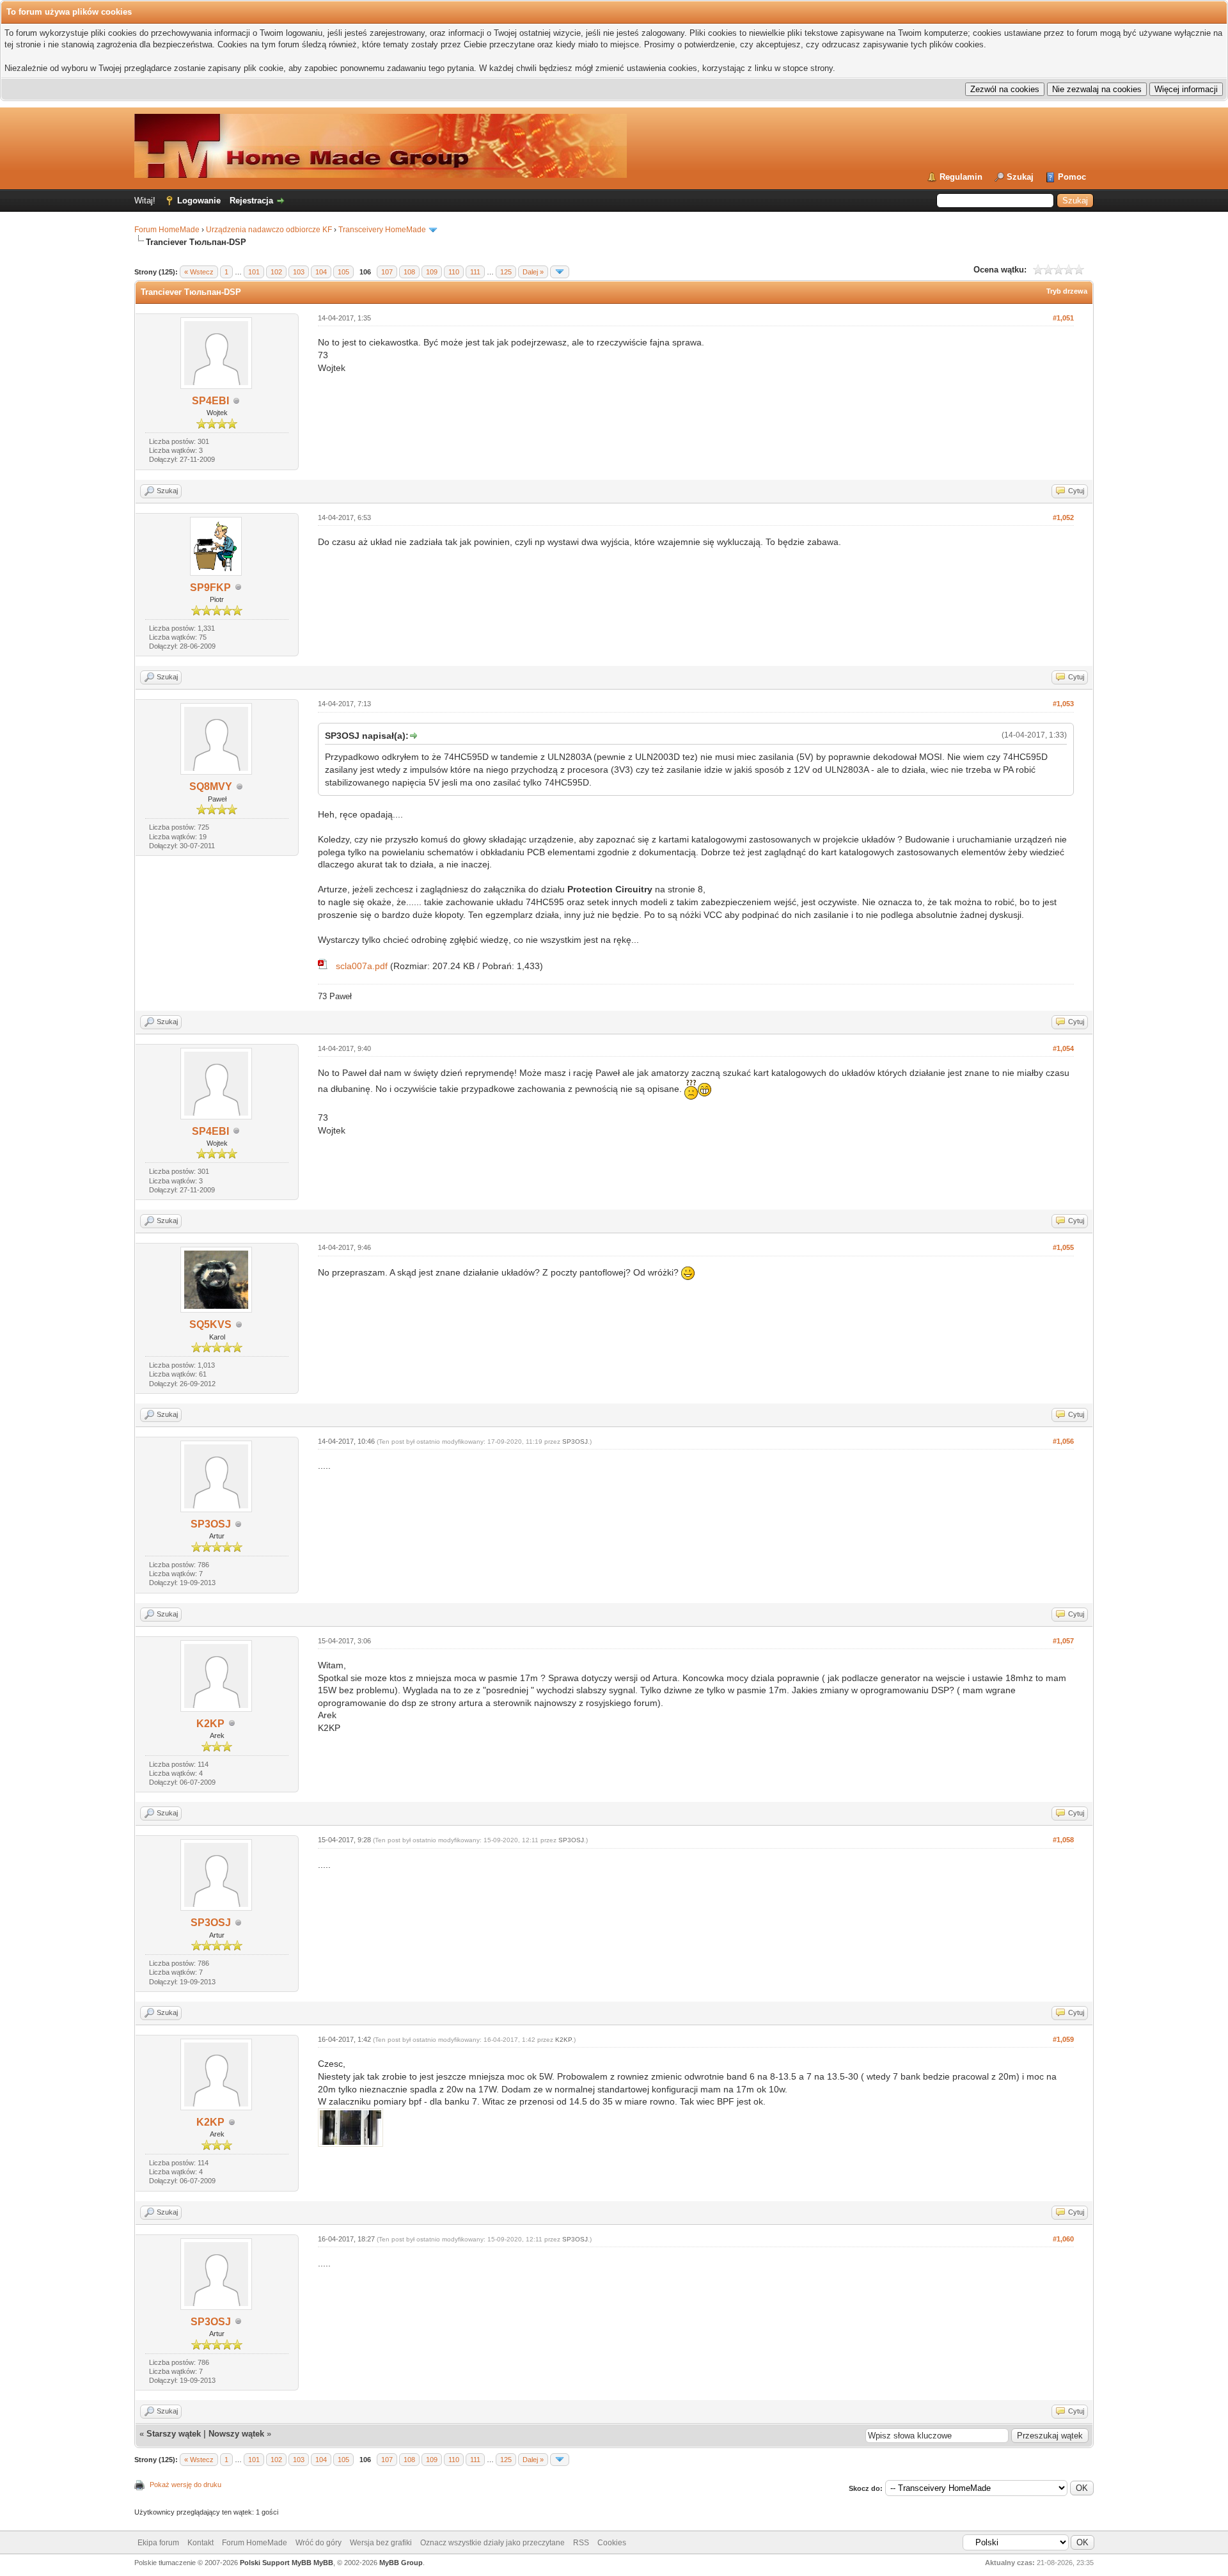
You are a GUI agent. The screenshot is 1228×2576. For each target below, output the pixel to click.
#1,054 (1063, 1048)
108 (409, 272)
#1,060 (1063, 2239)
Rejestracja (251, 201)
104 (321, 272)
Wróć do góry (319, 2543)
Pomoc (1072, 177)
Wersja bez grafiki (381, 2543)
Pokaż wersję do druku (185, 2485)
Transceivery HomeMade (382, 230)
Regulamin (961, 177)
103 (299, 272)
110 (454, 272)
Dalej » (533, 272)
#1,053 (1063, 704)
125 (506, 272)
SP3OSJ (211, 1524)
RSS (581, 2543)
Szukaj (1020, 177)
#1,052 (1063, 518)
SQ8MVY (211, 786)
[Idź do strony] (560, 272)
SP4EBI (210, 401)
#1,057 (1063, 1641)
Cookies (612, 2543)
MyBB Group (401, 2563)
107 (387, 272)
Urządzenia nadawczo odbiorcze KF (269, 230)
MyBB (323, 2563)
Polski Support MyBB (276, 2563)
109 (432, 272)
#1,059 (1063, 2039)
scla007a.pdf (362, 966)
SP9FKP (210, 588)
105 (343, 272)
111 (475, 272)
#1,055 (1063, 1247)
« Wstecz (199, 272)
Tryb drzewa (1067, 291)
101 (254, 272)
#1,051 (1063, 318)
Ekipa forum (158, 2543)
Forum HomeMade (167, 230)
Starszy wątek (174, 2434)
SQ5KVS (210, 1324)
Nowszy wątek (236, 2434)
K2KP (210, 1724)
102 (276, 272)
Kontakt (201, 2543)
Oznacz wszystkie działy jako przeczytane (492, 2543)
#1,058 (1063, 1840)
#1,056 (1063, 1441)
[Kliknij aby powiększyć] (323, 966)
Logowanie (199, 201)
